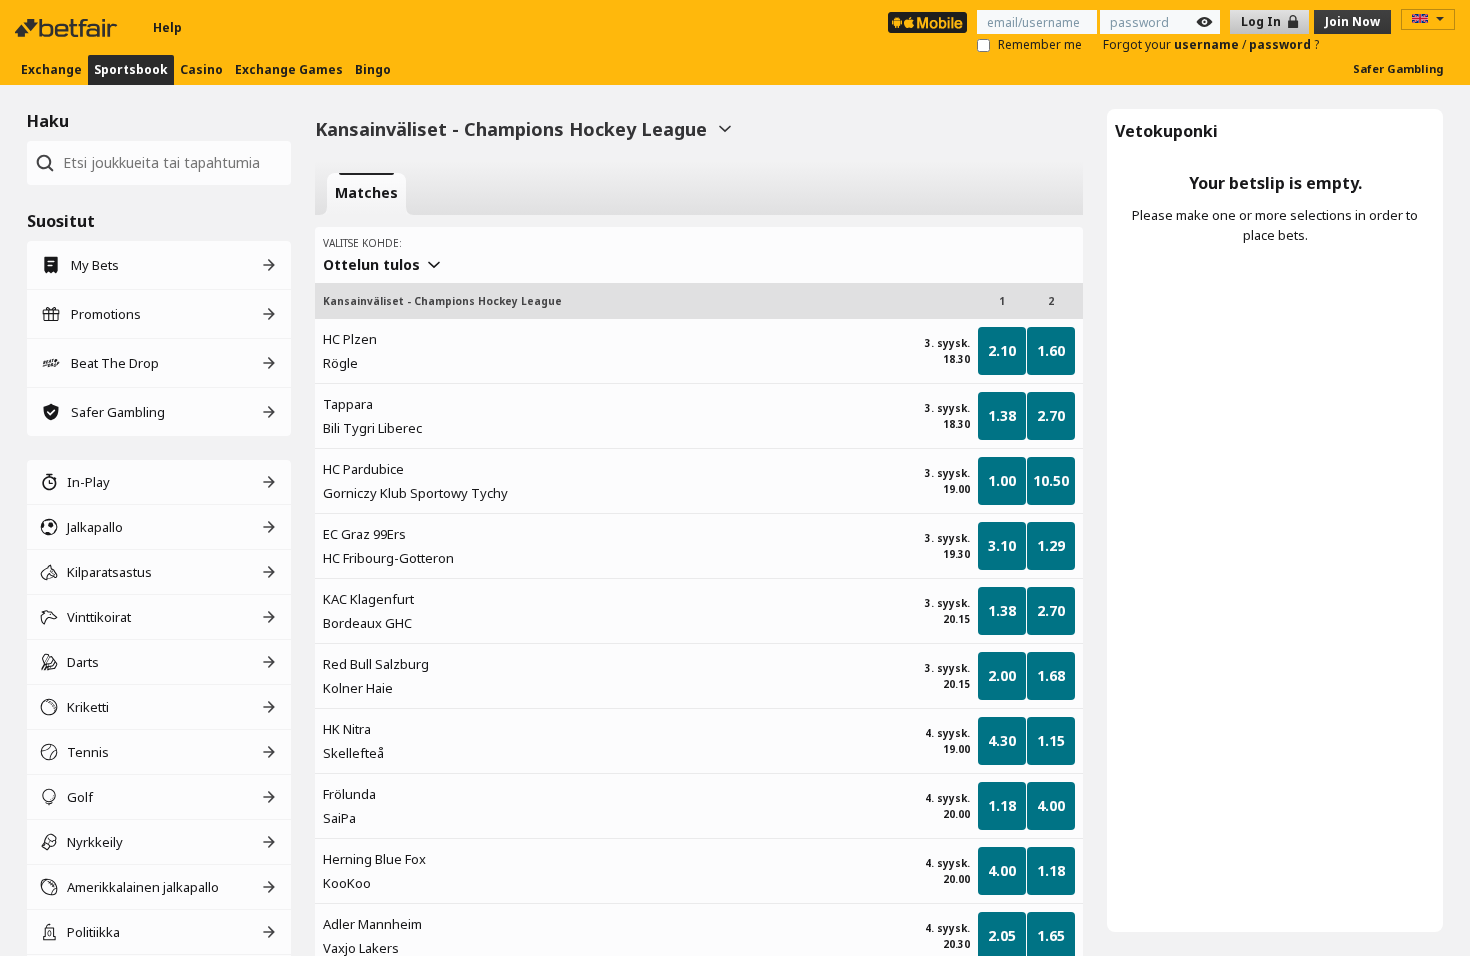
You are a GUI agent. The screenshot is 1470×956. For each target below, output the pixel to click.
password (1281, 44)
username (1208, 44)
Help (167, 27)
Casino (201, 69)
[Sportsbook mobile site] (927, 22)
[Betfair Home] (68, 28)
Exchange (51, 69)
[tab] (366, 194)
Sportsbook (131, 69)
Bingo (373, 69)
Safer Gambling (1398, 68)
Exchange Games (289, 69)
